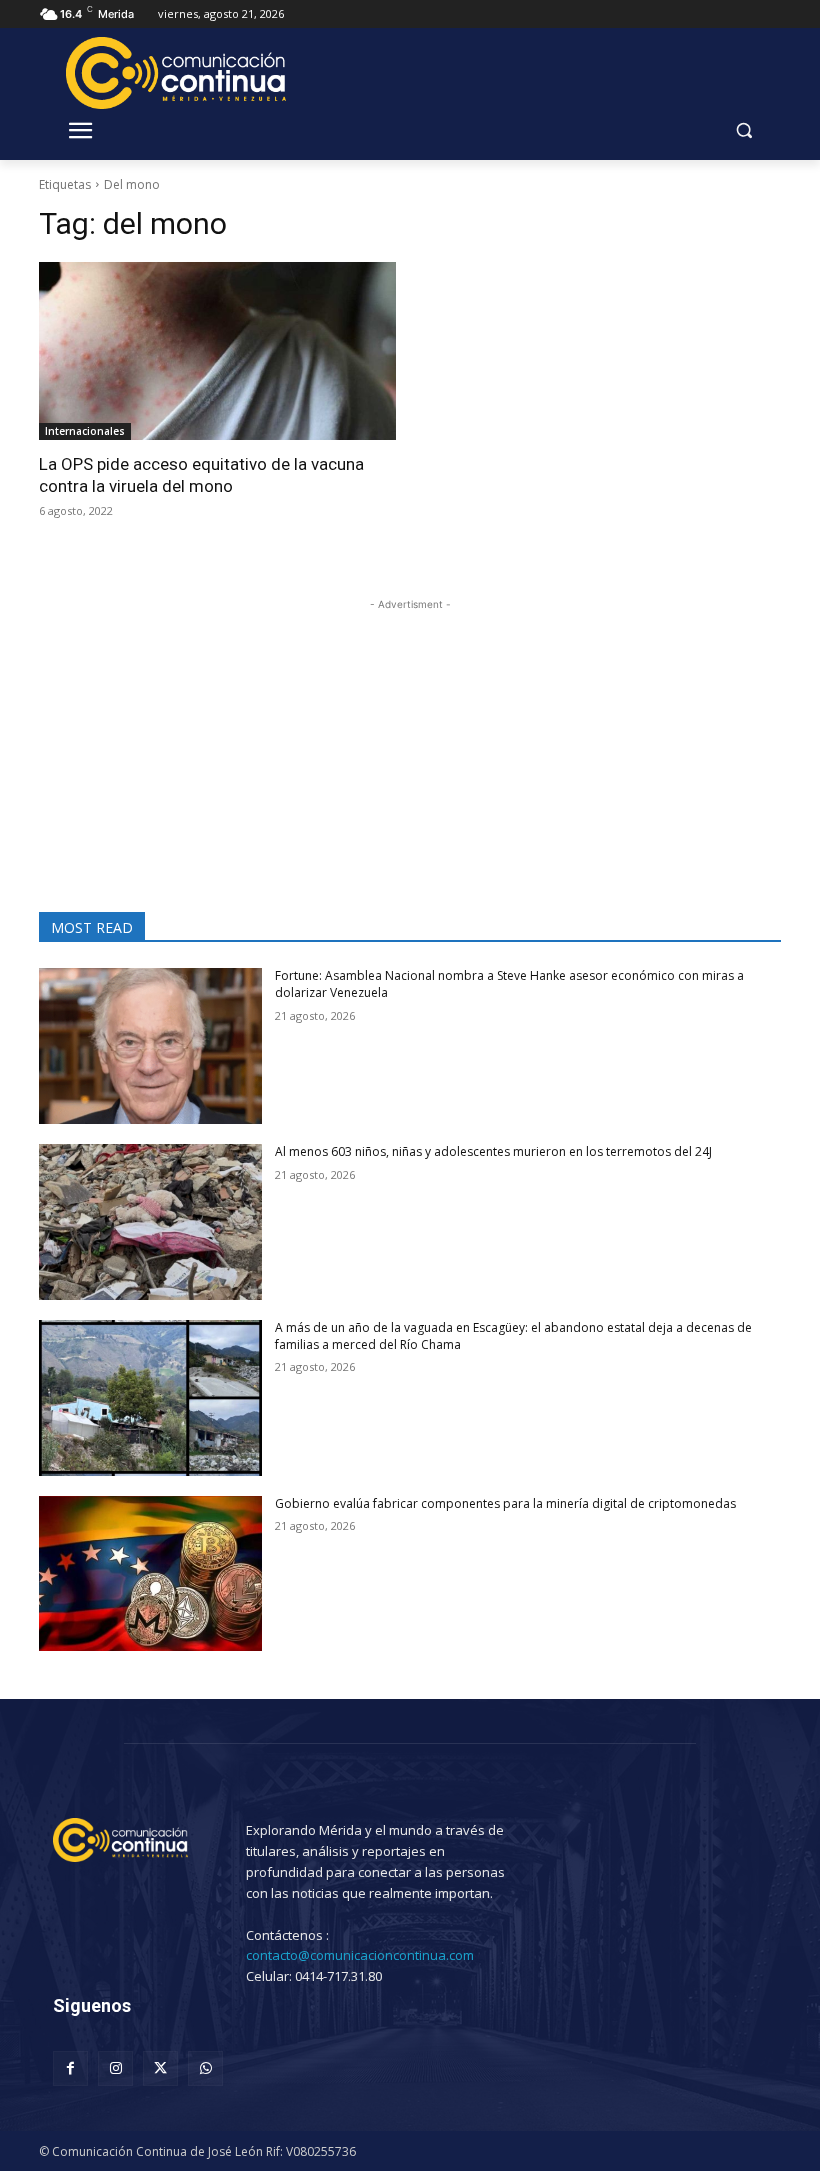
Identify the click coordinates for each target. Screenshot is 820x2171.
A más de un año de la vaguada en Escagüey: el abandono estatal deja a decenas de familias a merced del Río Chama (513, 1336)
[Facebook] (70, 2068)
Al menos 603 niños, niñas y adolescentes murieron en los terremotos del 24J (493, 1151)
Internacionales (85, 431)
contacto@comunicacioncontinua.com (360, 1955)
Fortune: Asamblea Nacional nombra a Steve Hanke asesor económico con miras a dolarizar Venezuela (509, 984)
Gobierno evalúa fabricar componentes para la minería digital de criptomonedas (505, 1503)
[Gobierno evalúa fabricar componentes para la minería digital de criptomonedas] (150, 1574)
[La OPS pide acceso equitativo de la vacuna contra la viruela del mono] (217, 351)
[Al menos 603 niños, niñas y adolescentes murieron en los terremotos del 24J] (150, 1222)
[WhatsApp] (205, 2068)
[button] (743, 130)
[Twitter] (160, 2068)
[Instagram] (115, 2068)
